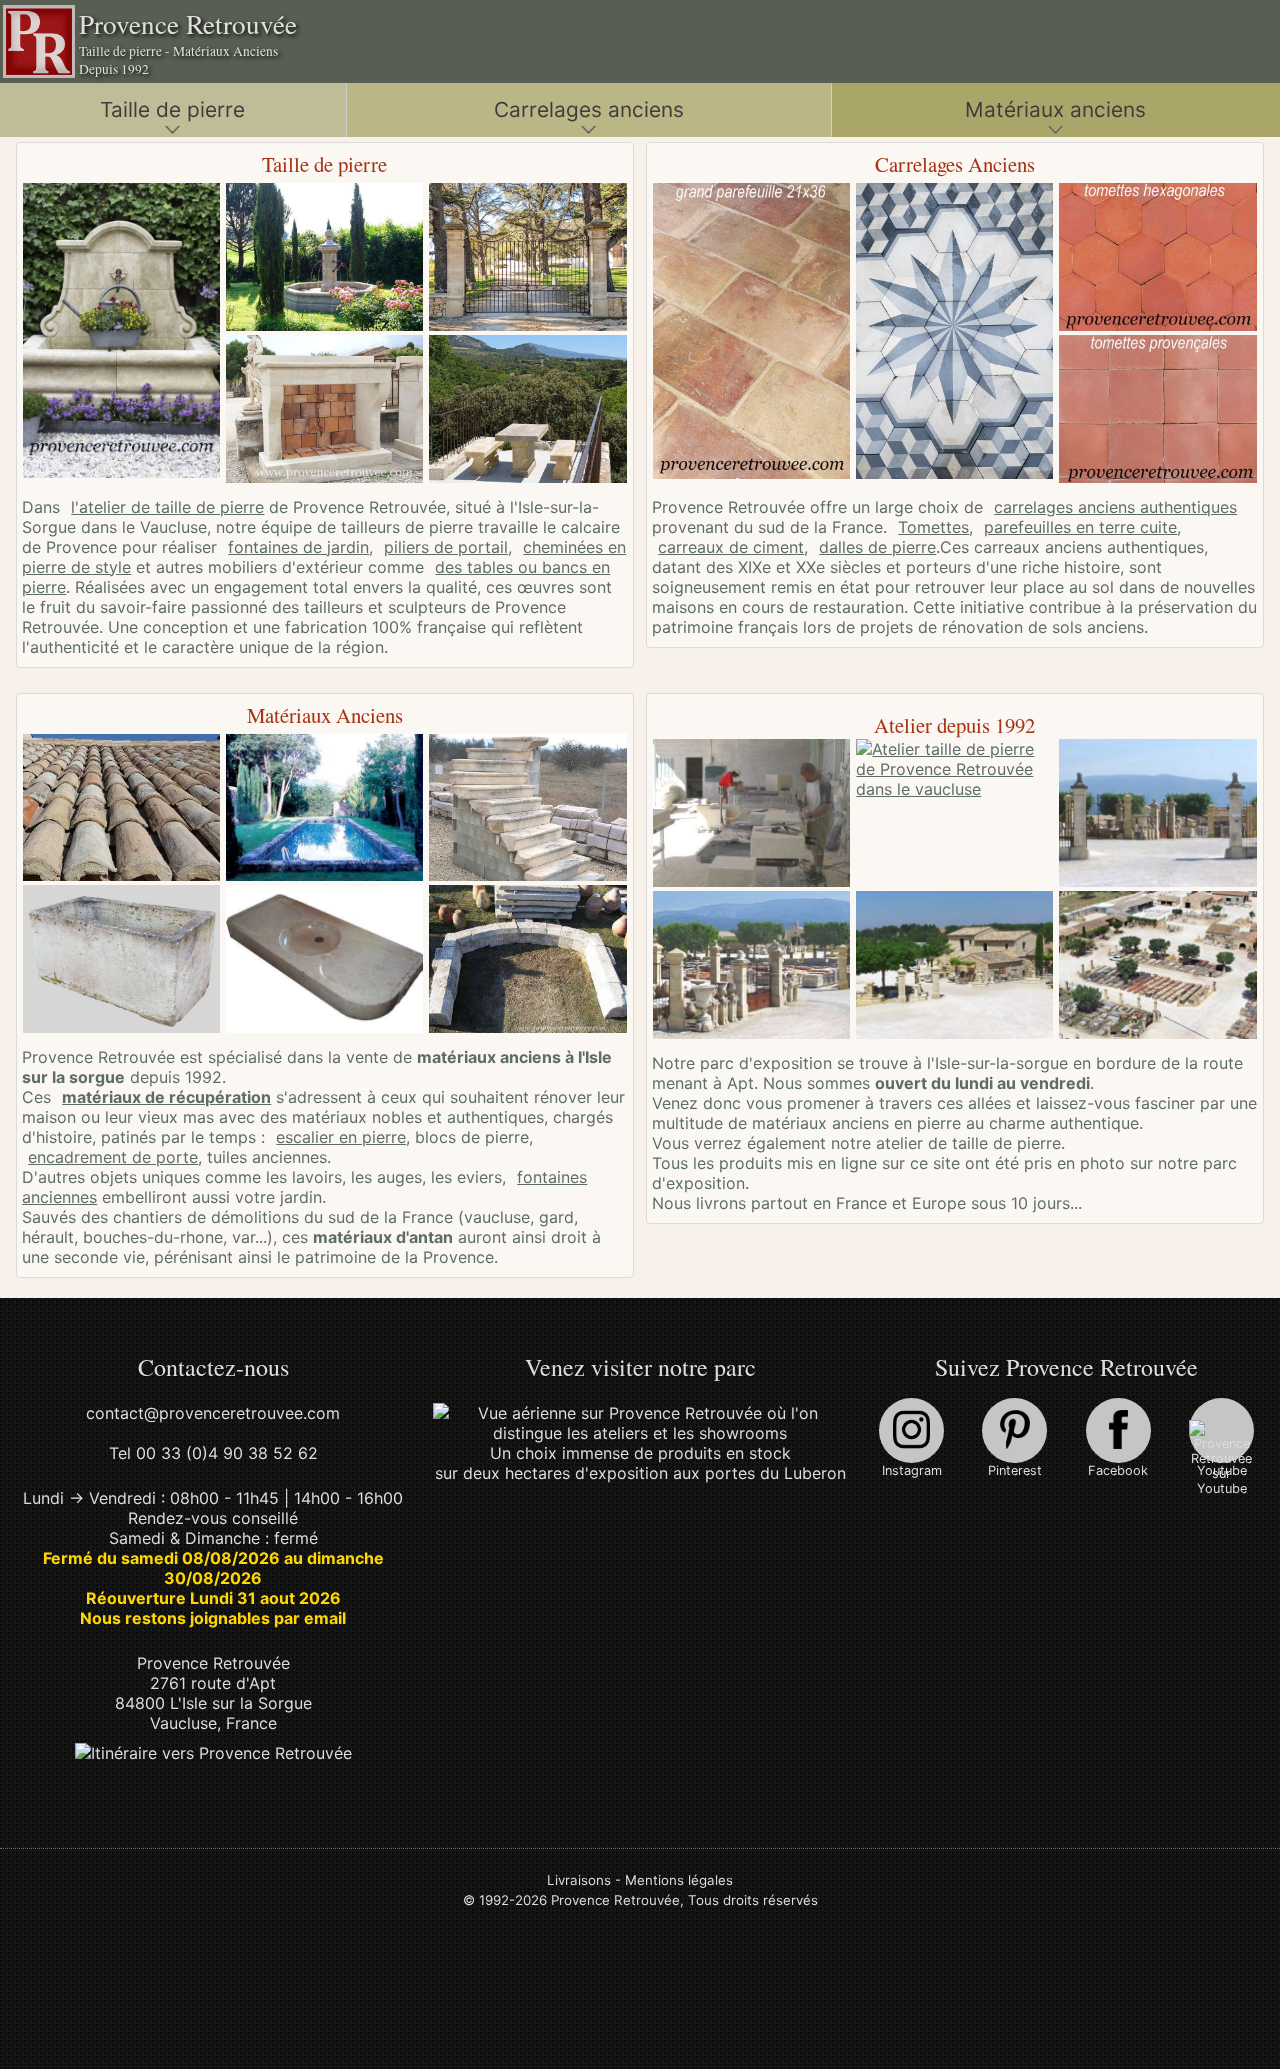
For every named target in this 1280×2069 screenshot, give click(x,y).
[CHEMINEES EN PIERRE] (321, 411)
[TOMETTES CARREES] (1154, 411)
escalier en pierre (341, 1137)
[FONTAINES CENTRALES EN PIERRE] (321, 259)
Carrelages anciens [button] (589, 109)
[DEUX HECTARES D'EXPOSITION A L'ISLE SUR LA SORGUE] (640, 1433)
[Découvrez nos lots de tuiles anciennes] (118, 810)
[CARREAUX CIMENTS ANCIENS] (951, 333)
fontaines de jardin (298, 547)
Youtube (1222, 1470)
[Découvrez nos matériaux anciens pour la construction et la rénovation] (524, 961)
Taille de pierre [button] (172, 109)
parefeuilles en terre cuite (1080, 527)
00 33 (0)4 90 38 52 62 (227, 1453)
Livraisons (579, 1880)
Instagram (912, 1470)
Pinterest (1015, 1470)
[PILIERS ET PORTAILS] (524, 259)
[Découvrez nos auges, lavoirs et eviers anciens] (118, 961)
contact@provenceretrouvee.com (213, 1413)
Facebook (1118, 1470)
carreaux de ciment (731, 547)
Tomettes (933, 527)
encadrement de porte (113, 1157)
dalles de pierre (877, 547)
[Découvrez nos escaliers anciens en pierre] (524, 810)
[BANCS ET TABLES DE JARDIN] (524, 411)
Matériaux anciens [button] (1055, 109)
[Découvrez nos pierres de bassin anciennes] (321, 810)
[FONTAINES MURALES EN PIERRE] (118, 332)
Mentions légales (679, 1880)
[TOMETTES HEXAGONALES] (1154, 259)
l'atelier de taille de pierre (167, 507)
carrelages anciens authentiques (1115, 507)
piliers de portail (446, 547)
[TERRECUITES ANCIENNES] (748, 333)
